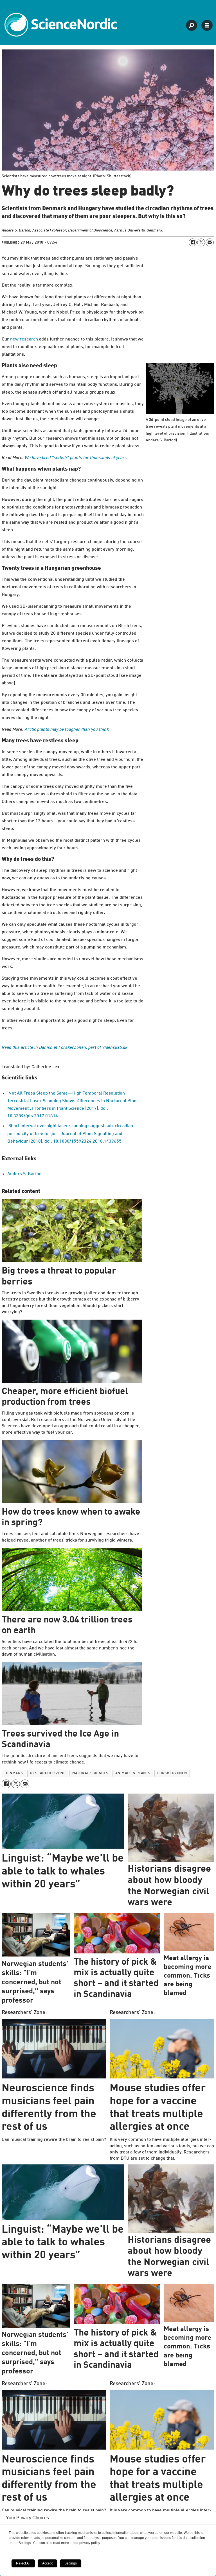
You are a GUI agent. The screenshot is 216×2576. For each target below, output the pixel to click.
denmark (14, 1773)
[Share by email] (210, 242)
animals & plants (133, 1773)
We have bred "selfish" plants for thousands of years (76, 458)
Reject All (23, 2563)
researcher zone (48, 1773)
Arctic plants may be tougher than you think (67, 730)
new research (24, 339)
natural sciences (90, 1773)
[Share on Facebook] (193, 242)
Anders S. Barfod (24, 1174)
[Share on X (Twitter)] (201, 242)
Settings (71, 2563)
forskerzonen (172, 1773)
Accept (47, 2563)
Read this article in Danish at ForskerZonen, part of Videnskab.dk (65, 1048)
